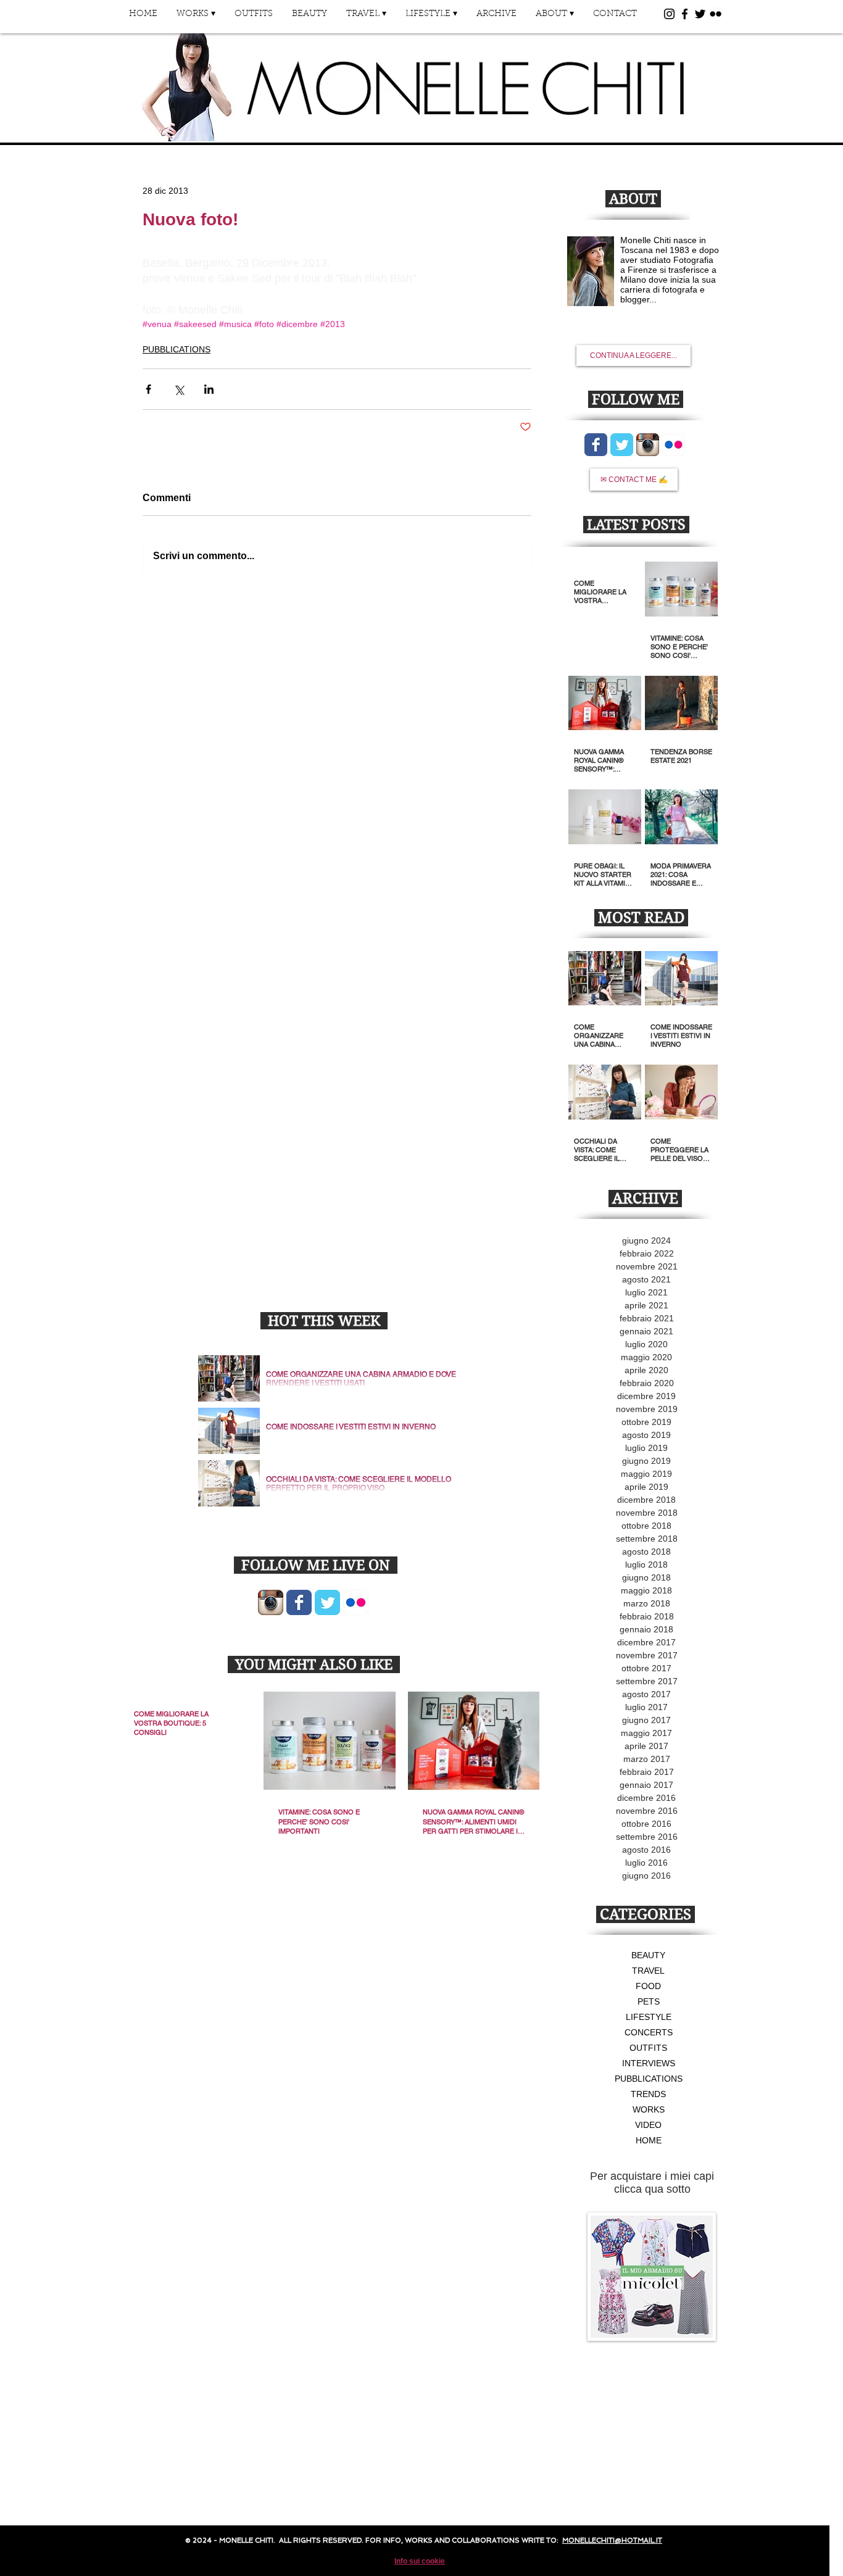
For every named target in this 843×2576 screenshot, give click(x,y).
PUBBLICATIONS (176, 349)
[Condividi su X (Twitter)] (179, 389)
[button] (196, 18)
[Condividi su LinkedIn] (209, 389)
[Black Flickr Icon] (716, 14)
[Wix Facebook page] (299, 1602)
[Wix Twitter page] (327, 1602)
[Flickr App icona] (356, 1602)
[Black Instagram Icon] (669, 14)
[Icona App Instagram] (271, 1602)
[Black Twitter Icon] (700, 14)
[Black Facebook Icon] (685, 14)
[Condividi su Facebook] (148, 389)
